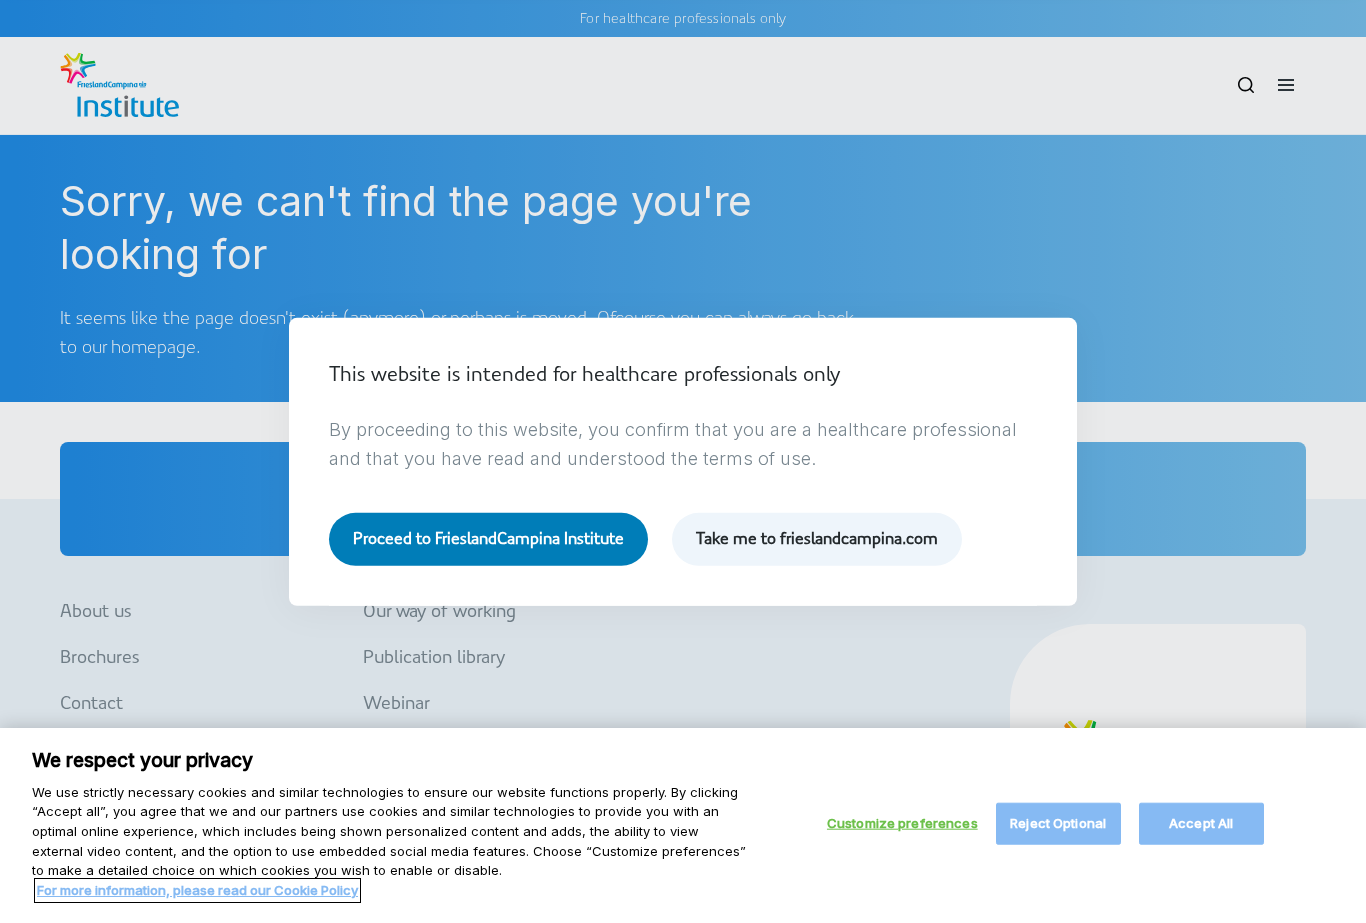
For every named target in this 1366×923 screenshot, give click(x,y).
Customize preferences (902, 823)
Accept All (1201, 823)
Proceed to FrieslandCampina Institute (488, 538)
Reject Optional (1058, 823)
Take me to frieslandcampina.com (817, 538)
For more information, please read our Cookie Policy (197, 889)
